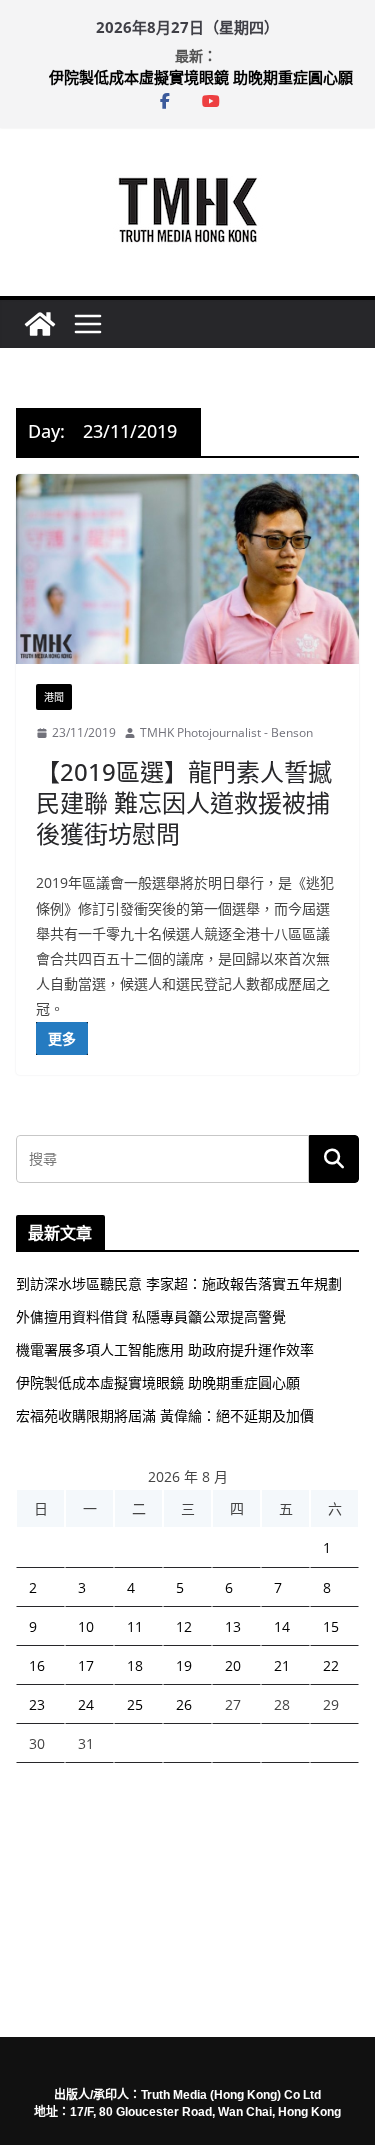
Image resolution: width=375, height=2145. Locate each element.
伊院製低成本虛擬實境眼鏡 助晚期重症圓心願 (201, 79)
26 (184, 1704)
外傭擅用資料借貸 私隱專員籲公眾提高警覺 (151, 1316)
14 (282, 1626)
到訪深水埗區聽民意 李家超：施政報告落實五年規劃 (179, 1283)
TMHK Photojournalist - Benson (226, 732)
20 (233, 1665)
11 (135, 1626)
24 (86, 1704)
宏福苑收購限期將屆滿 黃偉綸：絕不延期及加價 (165, 1415)
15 (331, 1626)
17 (86, 1665)
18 (135, 1665)
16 (37, 1665)
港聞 (54, 697)
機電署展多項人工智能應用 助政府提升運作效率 (165, 1349)
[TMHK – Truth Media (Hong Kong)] (40, 324)
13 (233, 1626)
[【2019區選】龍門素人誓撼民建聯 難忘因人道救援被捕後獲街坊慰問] (187, 569)
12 (184, 1626)
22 (331, 1665)
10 (86, 1626)
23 (37, 1704)
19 (184, 1665)
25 (135, 1704)
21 (282, 1665)
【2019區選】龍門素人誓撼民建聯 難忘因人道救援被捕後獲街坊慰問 (184, 802)
